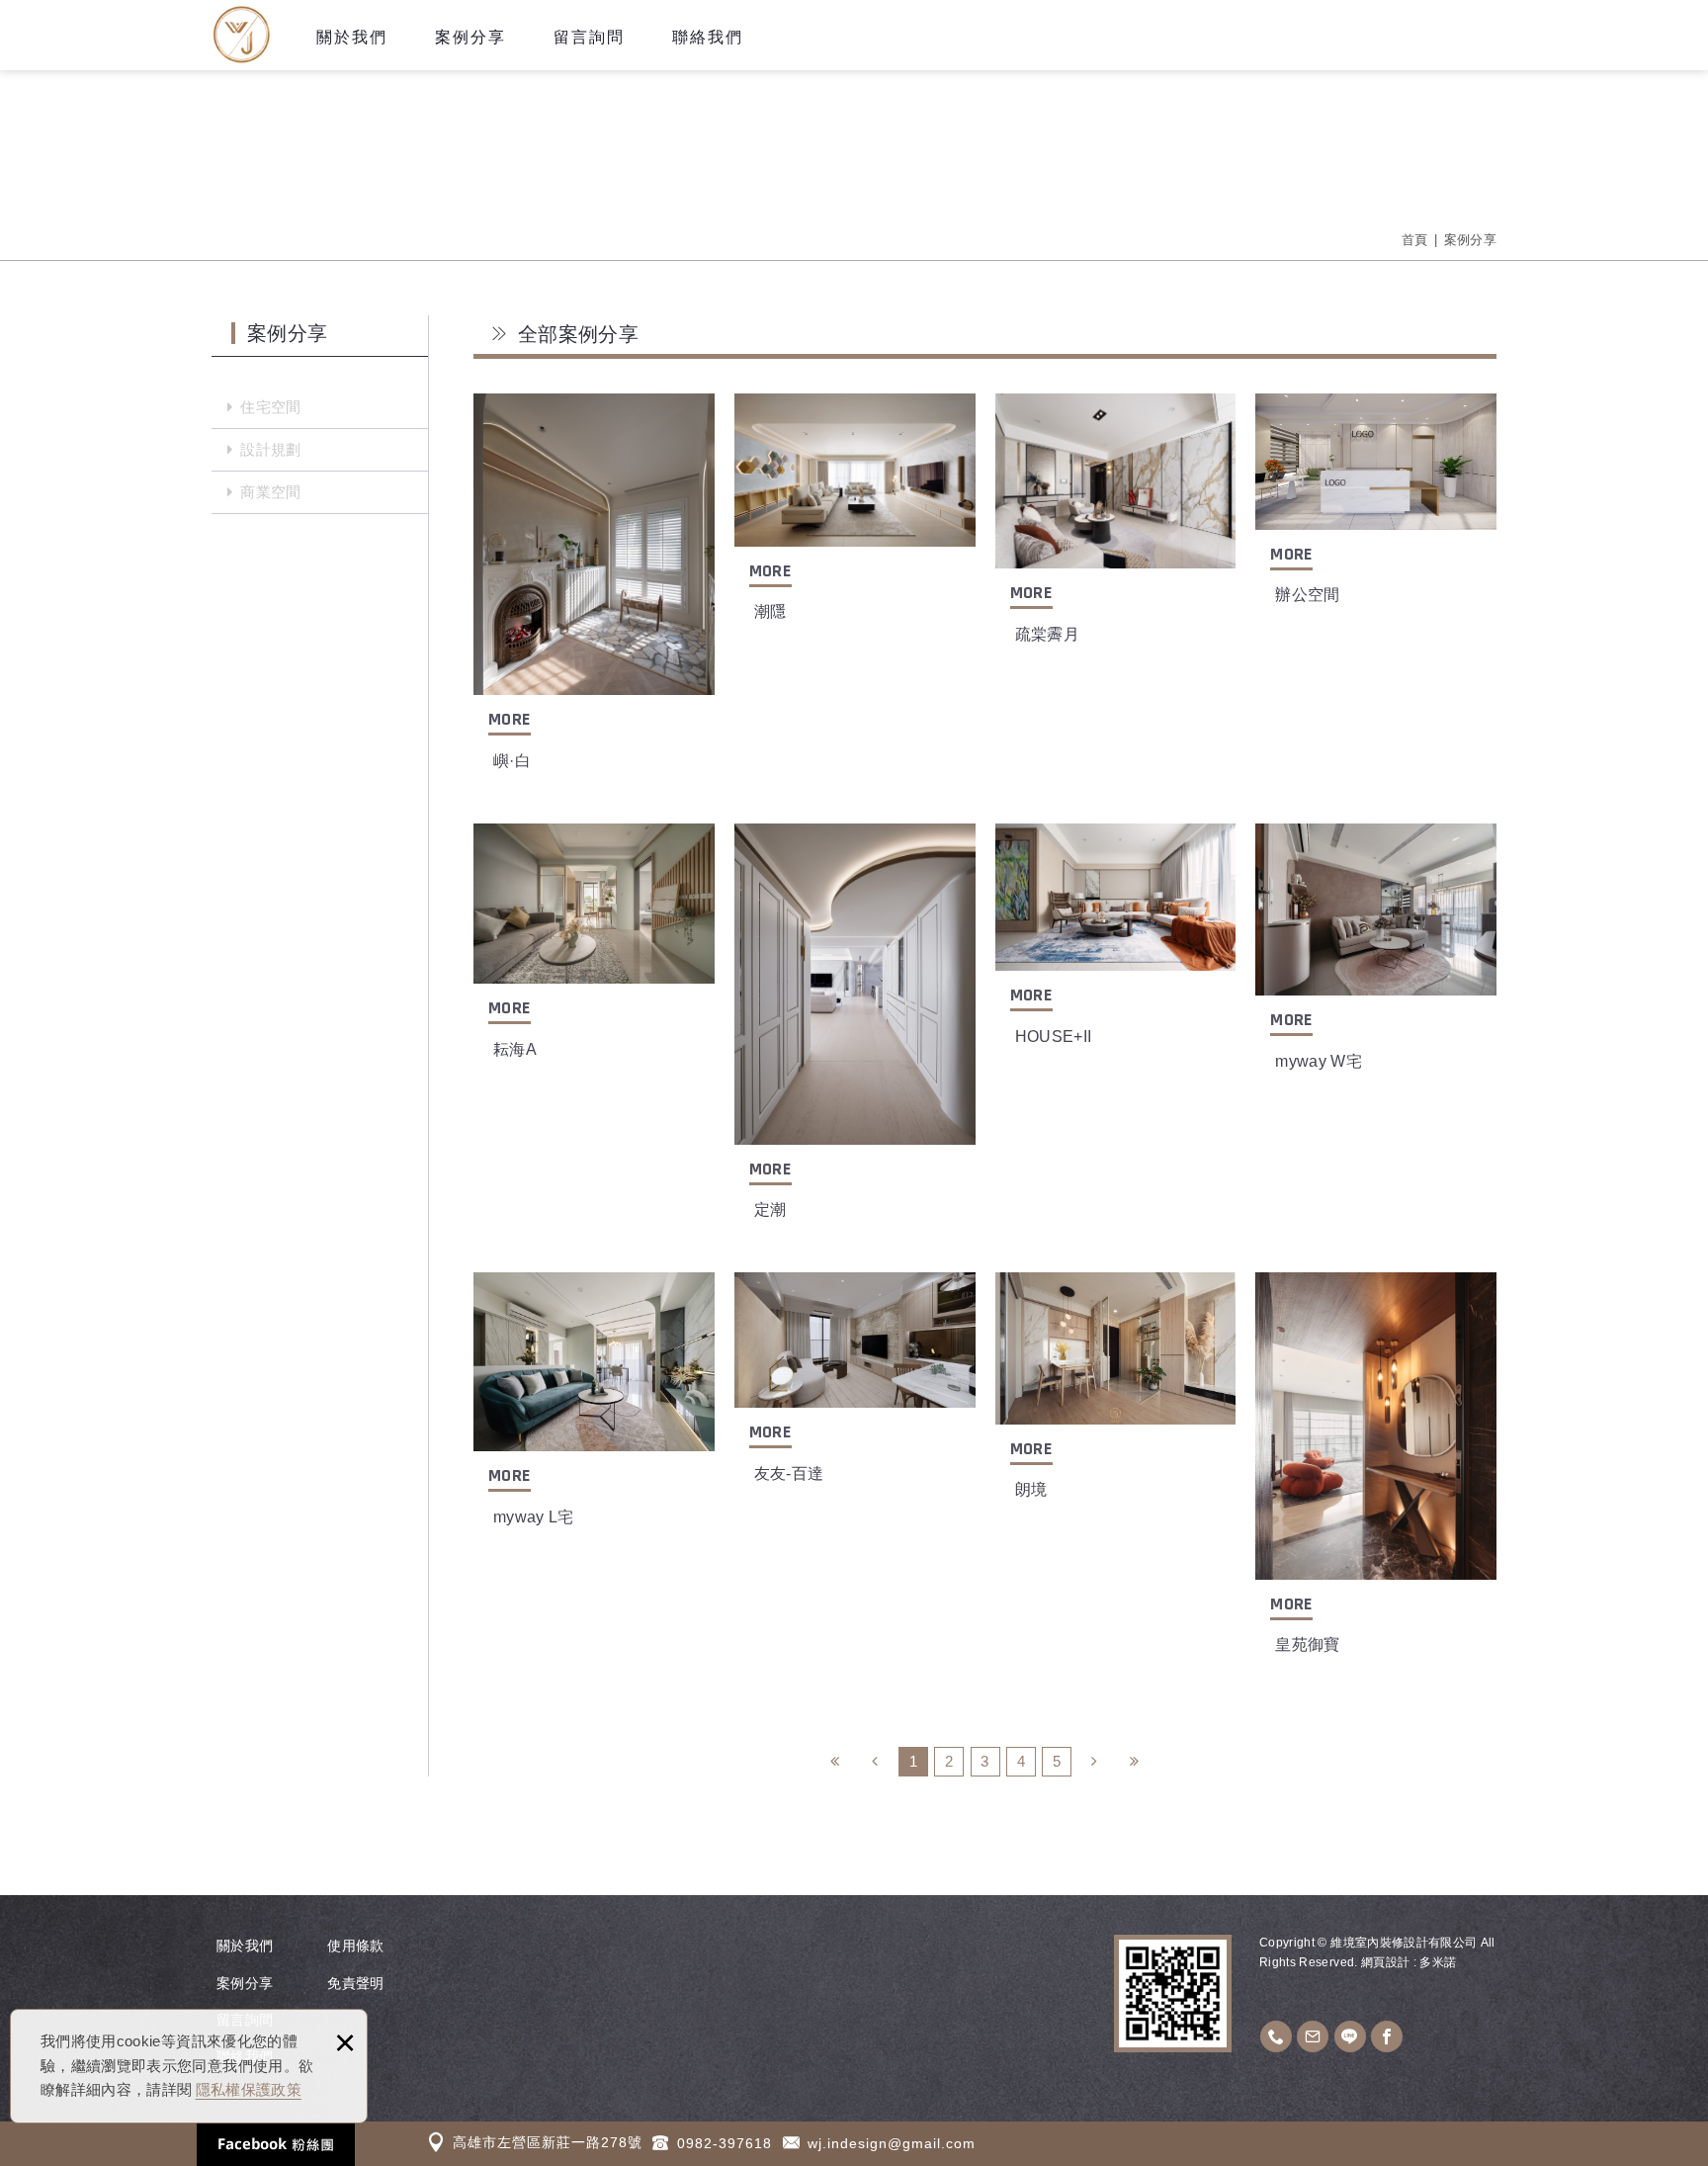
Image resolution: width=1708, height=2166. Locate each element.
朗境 (1116, 1397)
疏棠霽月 (1116, 530)
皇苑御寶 (1376, 1475)
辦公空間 (1376, 511)
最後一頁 (1135, 1762)
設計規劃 (270, 449)
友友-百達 (855, 1389)
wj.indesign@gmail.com (892, 2143)
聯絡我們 (708, 37)
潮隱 (855, 519)
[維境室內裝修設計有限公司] (241, 35)
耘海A (594, 953)
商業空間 (270, 492)
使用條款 (355, 1946)
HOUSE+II (1116, 947)
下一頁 (1095, 1762)
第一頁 (835, 1762)
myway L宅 (594, 1411)
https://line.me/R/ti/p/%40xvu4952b (1350, 2036)
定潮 (855, 1033)
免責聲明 (355, 1983)
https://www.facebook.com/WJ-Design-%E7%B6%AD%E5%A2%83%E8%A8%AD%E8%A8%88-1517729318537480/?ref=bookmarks (1387, 2036)
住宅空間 (270, 407)
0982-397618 (725, 2143)
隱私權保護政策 (249, 2089)
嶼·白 (594, 593)
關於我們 (352, 37)
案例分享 (470, 37)
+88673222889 (1276, 2036)
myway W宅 (1376, 959)
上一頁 (875, 1762)
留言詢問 (589, 37)
